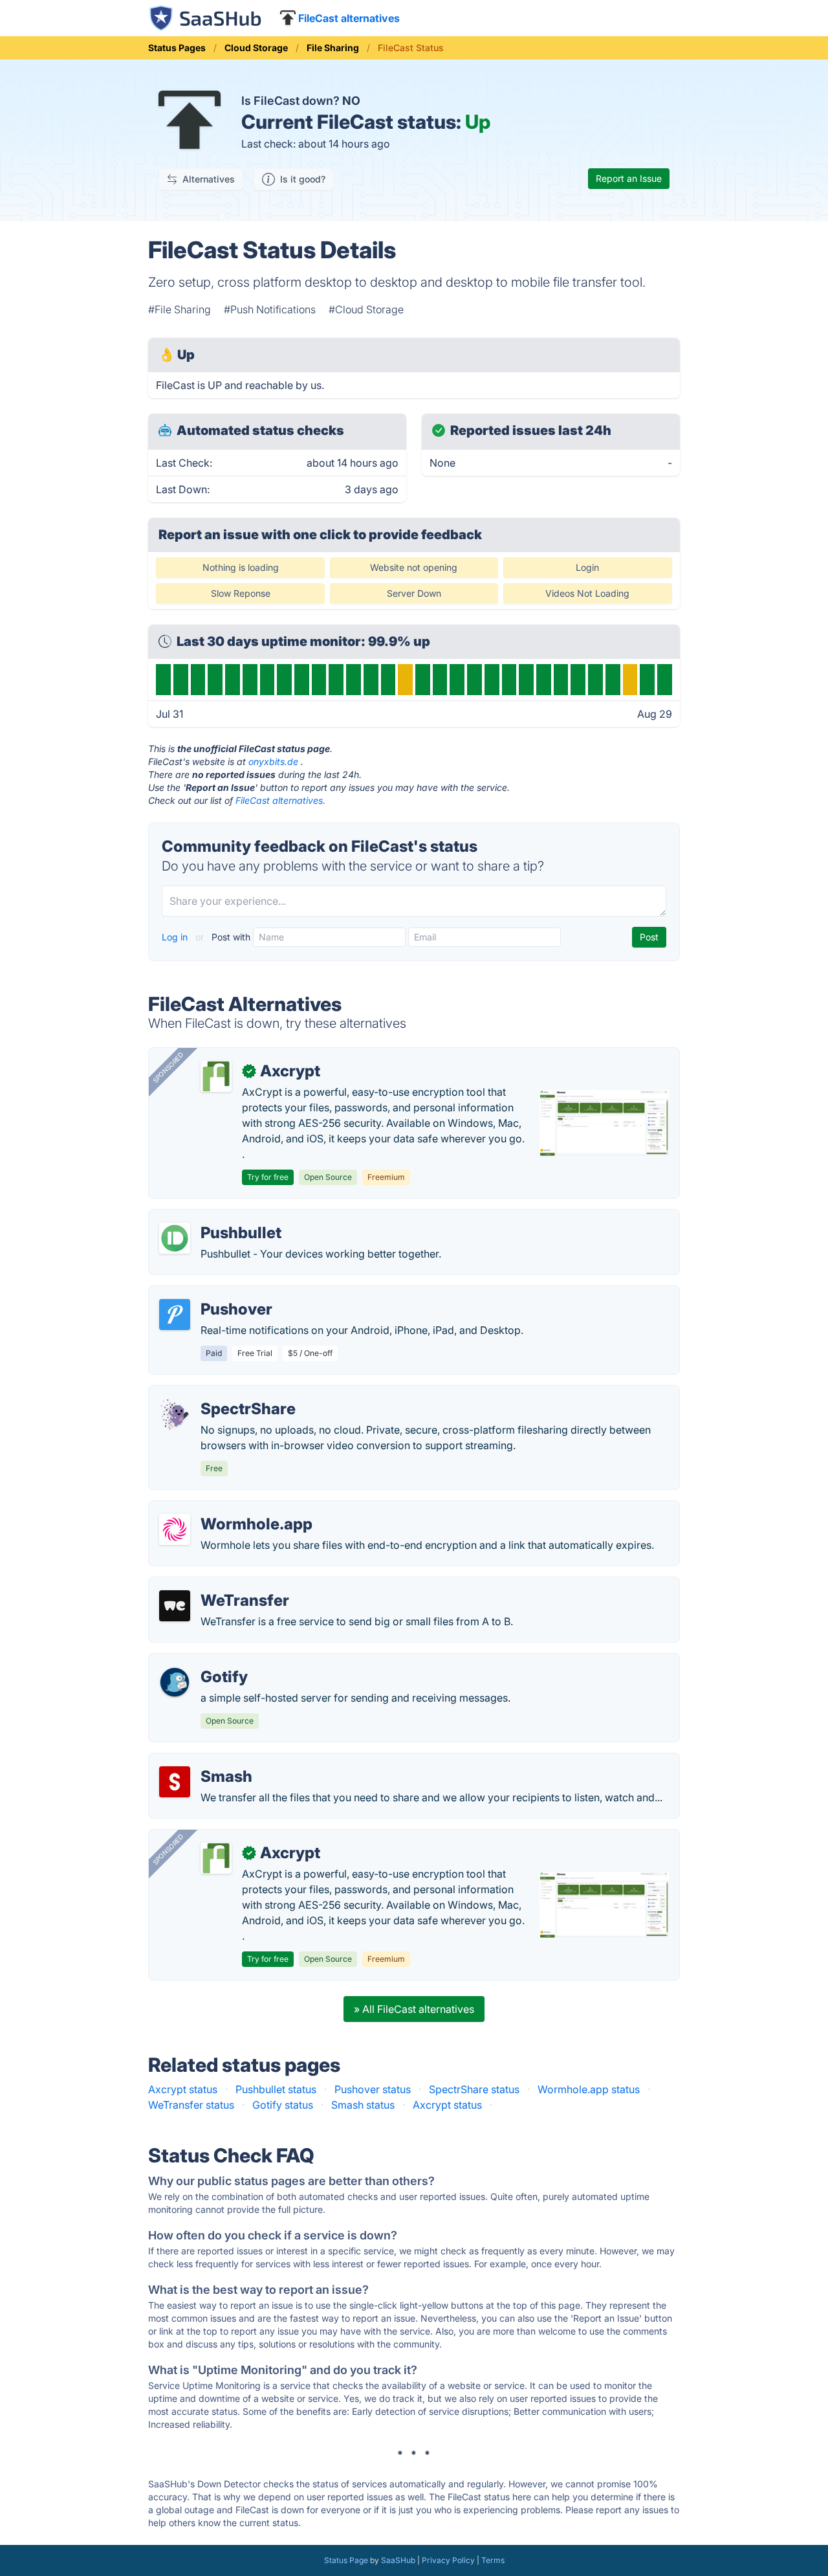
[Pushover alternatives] (175, 1315)
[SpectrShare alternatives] (175, 1414)
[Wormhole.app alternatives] (175, 1529)
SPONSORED (168, 1067)
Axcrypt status (183, 2089)
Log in (176, 937)
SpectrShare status (474, 2089)
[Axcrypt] (216, 1076)
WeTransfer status (191, 2105)
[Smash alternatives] (175, 1782)
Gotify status (283, 2105)
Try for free (268, 1177)
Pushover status (373, 2089)
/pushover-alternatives (213, 1294)
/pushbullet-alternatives (216, 1217)
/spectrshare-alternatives (220, 1393)
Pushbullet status (276, 2089)
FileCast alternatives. (280, 800)
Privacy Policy (448, 2560)
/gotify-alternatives (205, 1661)
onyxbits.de (273, 761)
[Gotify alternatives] (175, 1682)
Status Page (346, 2560)
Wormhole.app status (589, 2089)
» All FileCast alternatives (414, 2009)
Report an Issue (629, 178)
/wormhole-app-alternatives (227, 1509)
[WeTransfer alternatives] (175, 1606)
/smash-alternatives (207, 1761)
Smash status (363, 2105)
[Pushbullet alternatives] (175, 1238)
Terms (493, 2560)
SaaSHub (398, 2560)
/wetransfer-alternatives (217, 1585)
